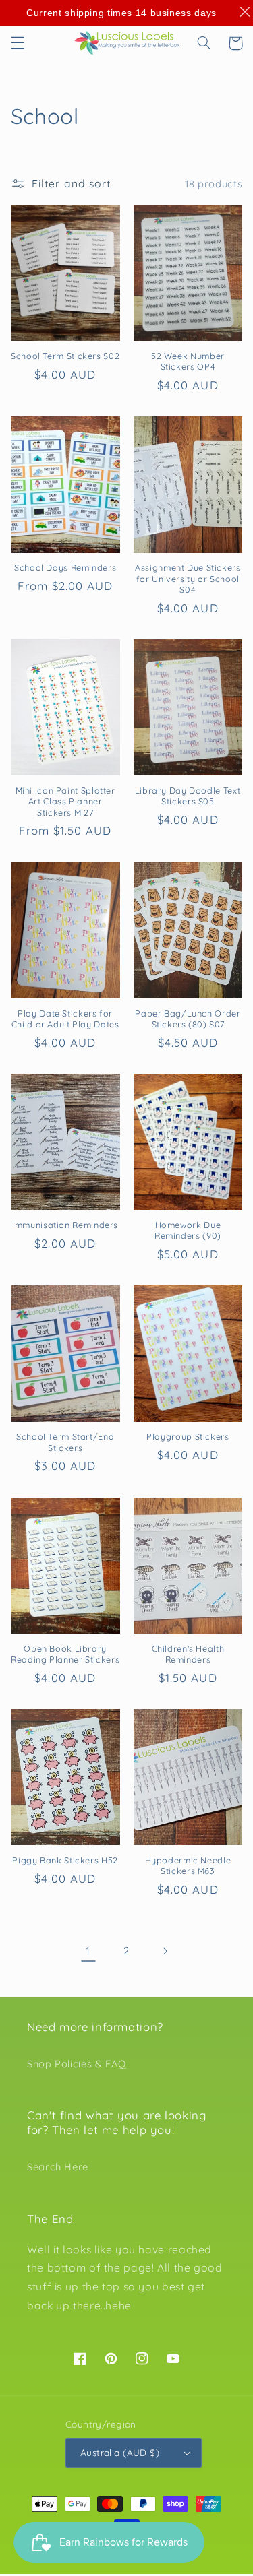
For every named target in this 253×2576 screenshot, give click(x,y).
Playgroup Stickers (188, 1436)
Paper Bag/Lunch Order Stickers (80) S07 (188, 1019)
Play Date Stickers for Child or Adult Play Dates (65, 1019)
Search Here (58, 2167)
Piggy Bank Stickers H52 (65, 1860)
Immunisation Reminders (65, 1225)
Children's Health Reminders (188, 1654)
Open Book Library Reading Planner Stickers (65, 1654)
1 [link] (88, 1951)
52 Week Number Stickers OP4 (188, 361)
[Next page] (165, 1951)
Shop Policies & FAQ (77, 2064)
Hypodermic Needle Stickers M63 (188, 1865)
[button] (18, 43)
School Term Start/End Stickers (65, 1442)
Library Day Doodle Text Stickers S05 (188, 796)
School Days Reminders (65, 567)
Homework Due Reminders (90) (188, 1230)
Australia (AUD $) (120, 2452)
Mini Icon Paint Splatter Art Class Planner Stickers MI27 (65, 801)
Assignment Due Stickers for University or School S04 (188, 578)
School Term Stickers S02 (65, 356)
